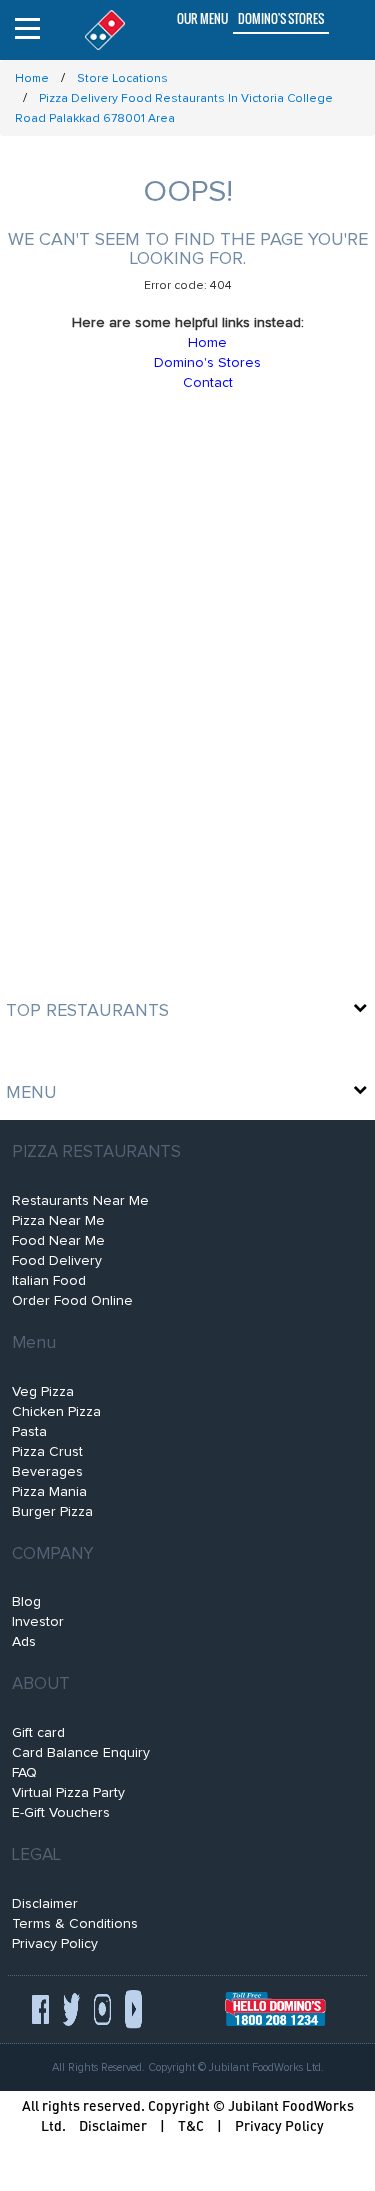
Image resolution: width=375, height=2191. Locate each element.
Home (207, 343)
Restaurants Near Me (80, 1201)
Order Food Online (72, 1301)
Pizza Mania (49, 1492)
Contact (208, 383)
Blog (26, 1602)
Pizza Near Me (58, 1221)
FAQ (24, 1773)
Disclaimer (45, 1904)
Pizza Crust (47, 1452)
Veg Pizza (43, 1392)
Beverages (47, 1472)
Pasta (29, 1432)
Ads (24, 1642)
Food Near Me (58, 1241)
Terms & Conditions (75, 1924)
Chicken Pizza (56, 1412)
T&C (191, 2125)
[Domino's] (100, 30)
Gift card (38, 1733)
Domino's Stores (281, 18)
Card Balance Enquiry (81, 1753)
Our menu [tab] (202, 18)
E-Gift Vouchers (61, 1813)
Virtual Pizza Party (68, 1793)
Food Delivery (57, 1261)
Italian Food (49, 1281)
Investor (38, 1622)
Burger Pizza (52, 1512)
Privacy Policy (55, 1944)
